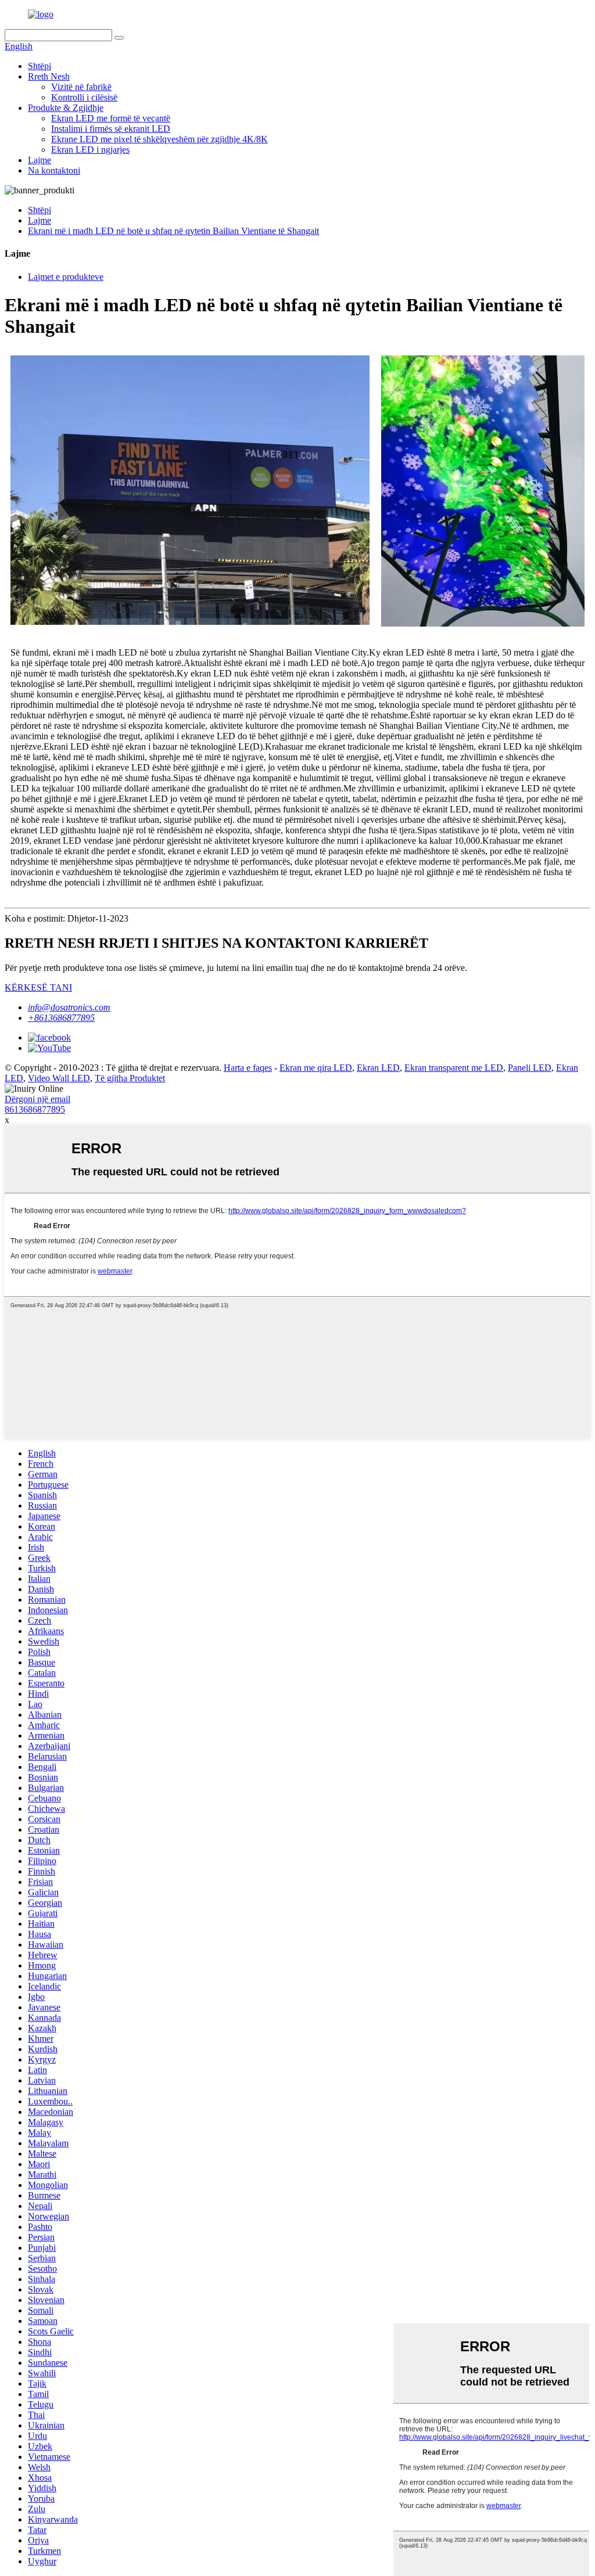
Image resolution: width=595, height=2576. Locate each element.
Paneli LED (530, 1068)
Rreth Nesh (49, 76)
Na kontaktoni (54, 170)
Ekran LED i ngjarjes (90, 150)
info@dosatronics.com (69, 1007)
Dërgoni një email (37, 1099)
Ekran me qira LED (316, 1068)
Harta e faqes (248, 1068)
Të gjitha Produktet (130, 1078)
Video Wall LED (59, 1078)
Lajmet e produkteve (66, 277)
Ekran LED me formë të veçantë (111, 118)
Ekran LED (378, 1068)
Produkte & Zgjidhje (66, 108)
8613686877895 (35, 1109)
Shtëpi (40, 66)
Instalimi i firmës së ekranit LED (111, 129)
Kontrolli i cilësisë (84, 97)
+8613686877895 (61, 1018)
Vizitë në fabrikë (81, 87)
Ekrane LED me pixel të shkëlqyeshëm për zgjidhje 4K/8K (159, 139)
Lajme (40, 160)
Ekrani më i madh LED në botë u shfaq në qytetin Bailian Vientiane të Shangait (173, 231)
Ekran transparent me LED (454, 1068)
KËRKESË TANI (38, 987)
